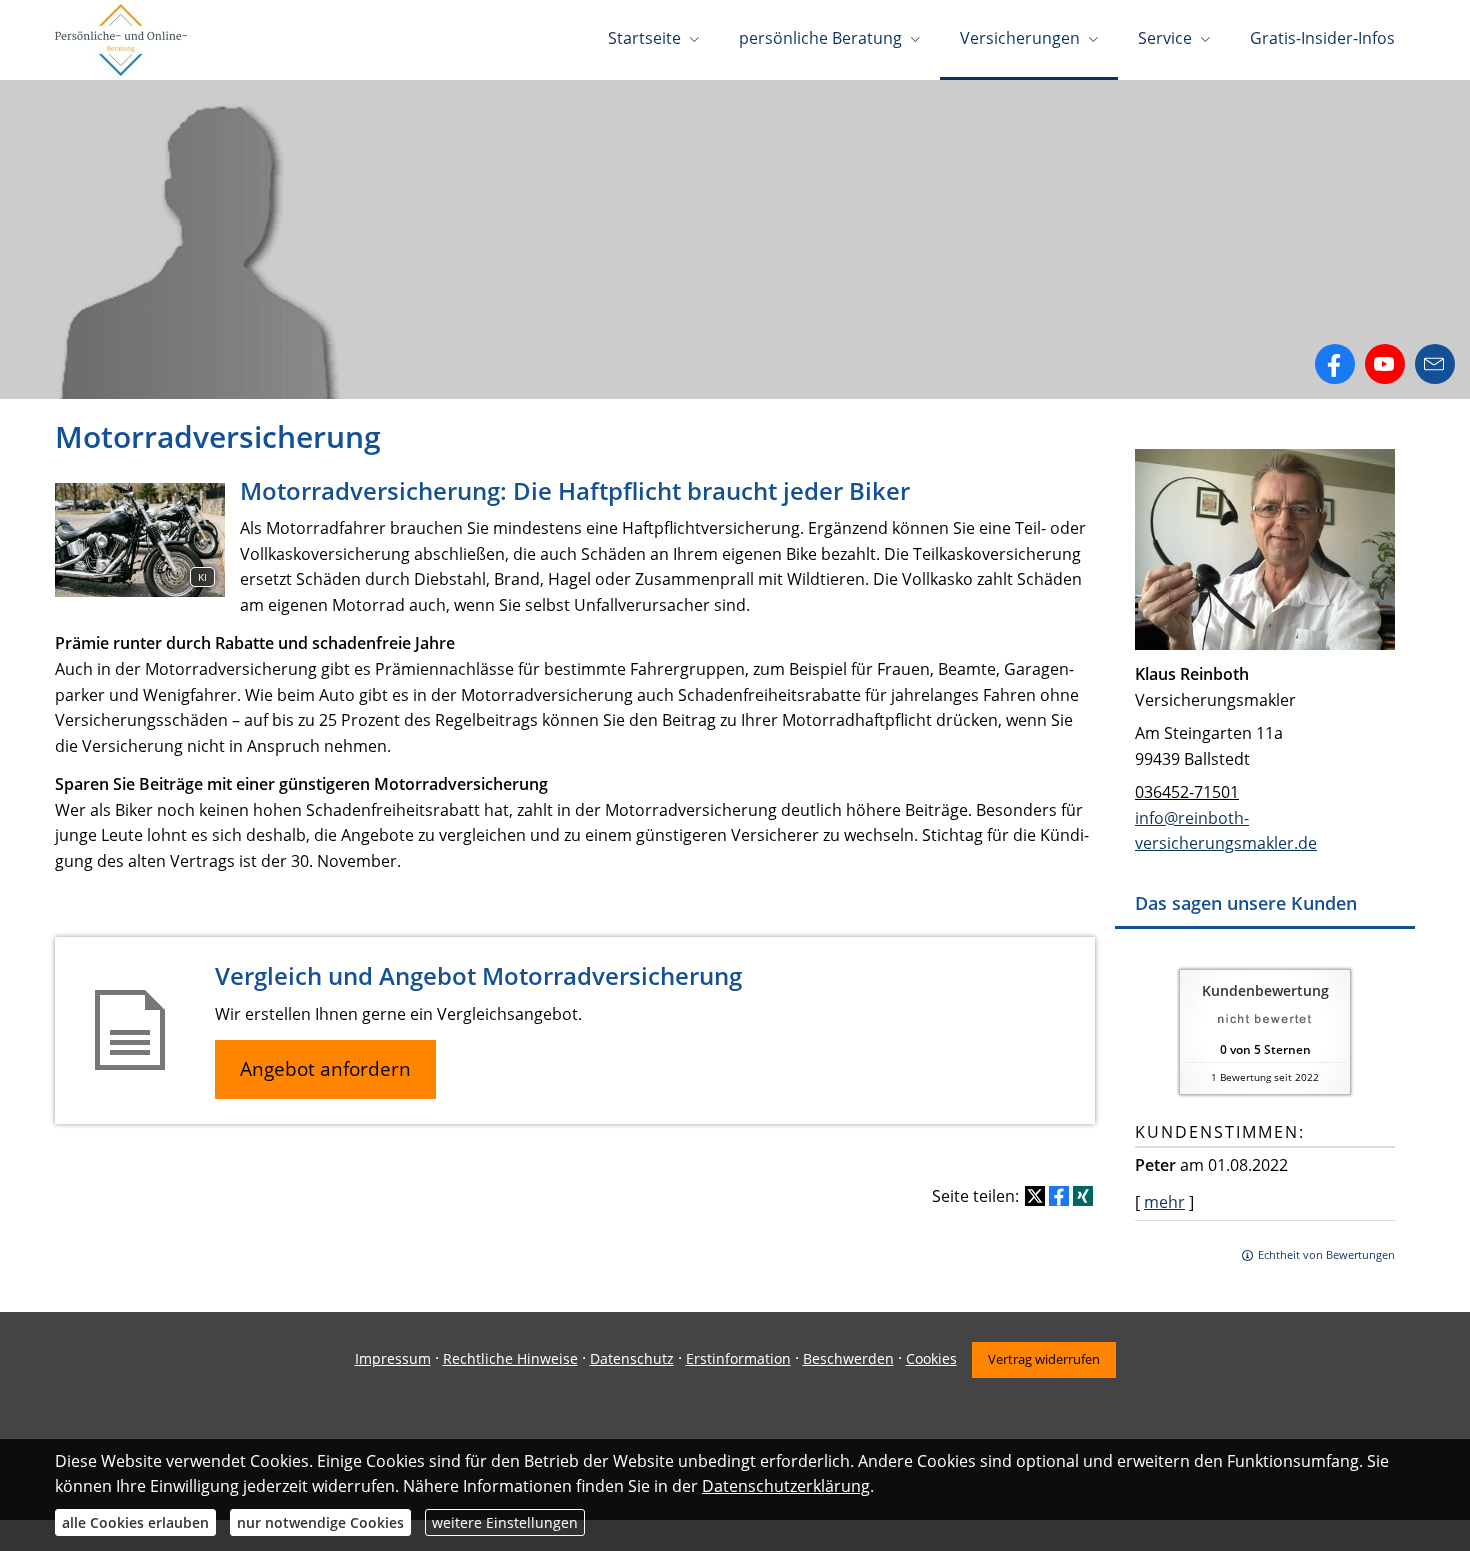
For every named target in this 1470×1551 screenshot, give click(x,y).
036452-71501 (1187, 792)
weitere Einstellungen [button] (505, 1522)
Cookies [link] (931, 1358)
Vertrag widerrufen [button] (1044, 1359)
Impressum (393, 1358)
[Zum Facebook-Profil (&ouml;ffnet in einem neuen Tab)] (1335, 364)
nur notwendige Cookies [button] (320, 1522)
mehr (1164, 1202)
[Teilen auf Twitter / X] (1035, 1196)
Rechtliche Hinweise (510, 1358)
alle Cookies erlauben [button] (135, 1522)
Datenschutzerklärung (786, 1486)
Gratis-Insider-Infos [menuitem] (1322, 38)
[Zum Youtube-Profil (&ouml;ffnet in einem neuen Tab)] (1385, 364)
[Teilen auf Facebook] (1059, 1196)
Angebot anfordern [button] (325, 1069)
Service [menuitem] (1165, 38)
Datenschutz (632, 1358)
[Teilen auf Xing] (1083, 1196)
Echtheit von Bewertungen (1326, 1254)
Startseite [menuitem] (644, 38)
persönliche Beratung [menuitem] (820, 38)
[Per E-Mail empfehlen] (1435, 364)
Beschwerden (848, 1358)
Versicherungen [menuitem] (1020, 38)
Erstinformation (738, 1358)
